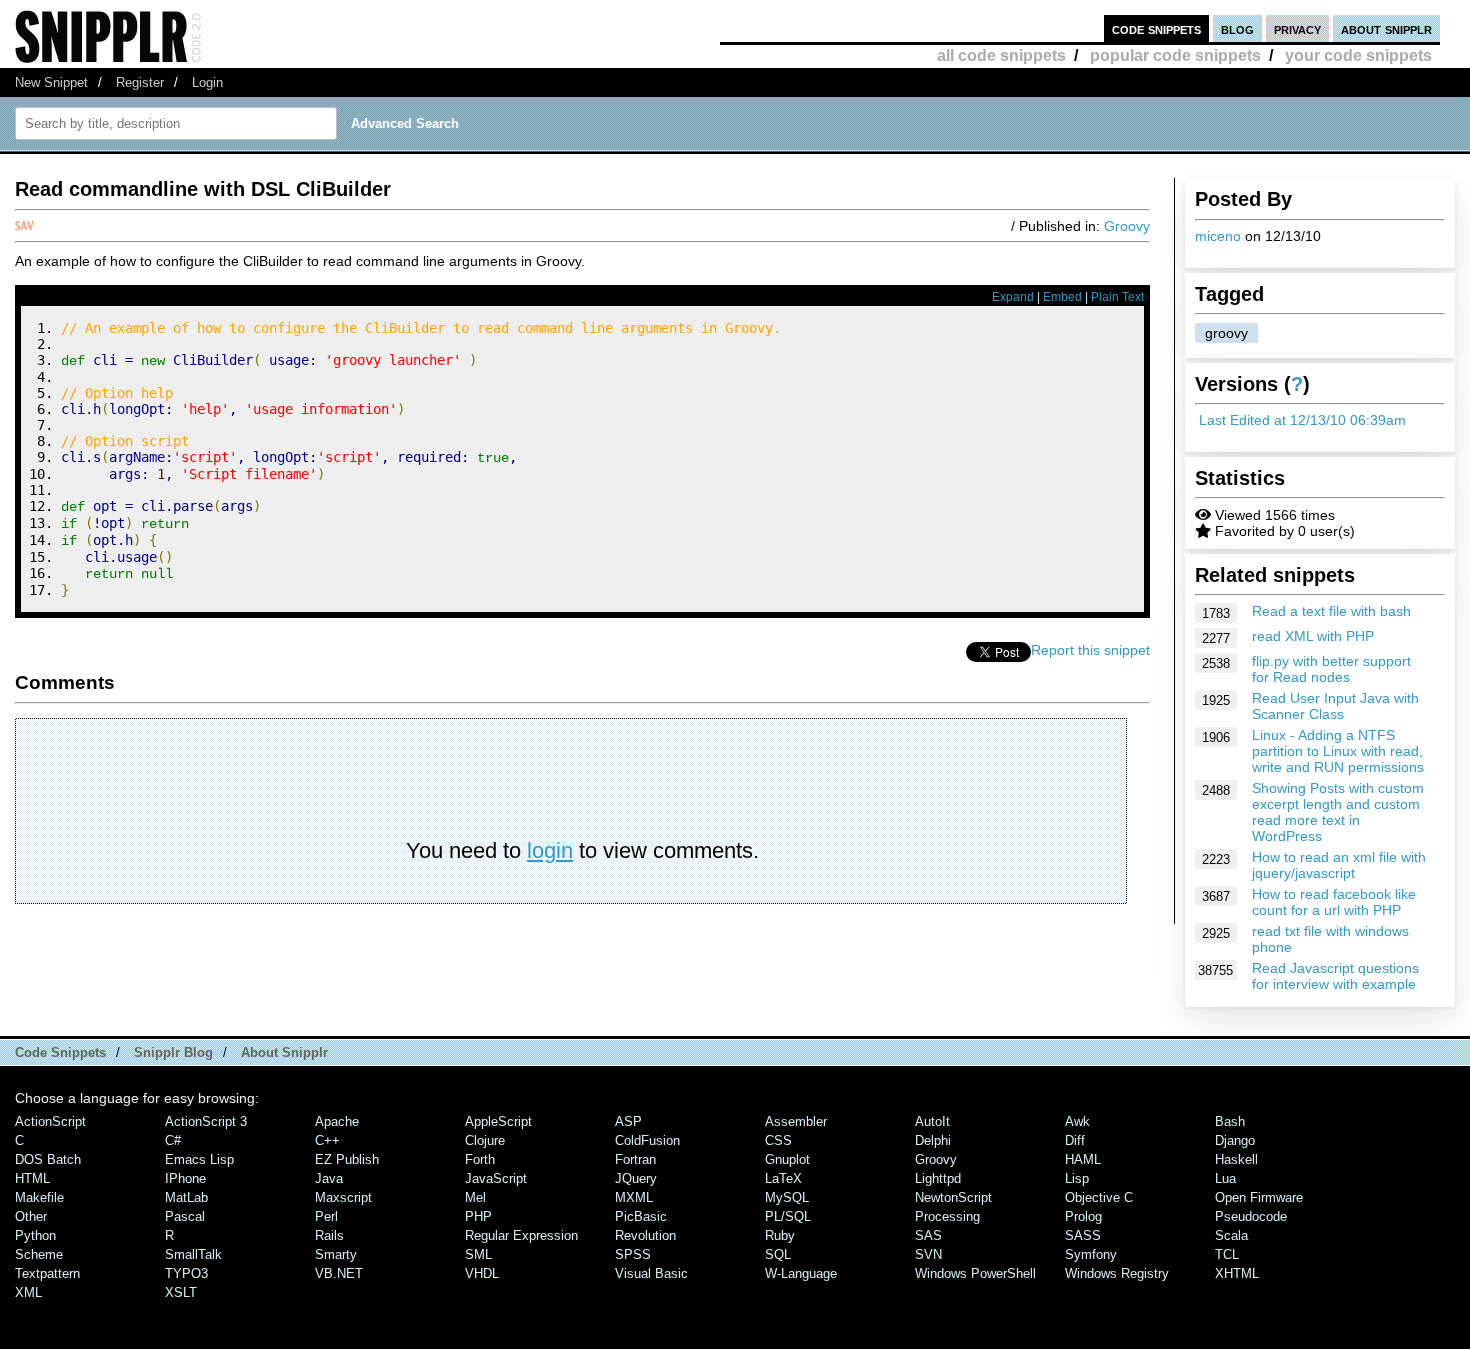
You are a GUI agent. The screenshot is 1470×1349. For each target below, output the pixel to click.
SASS (1083, 1235)
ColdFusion (647, 1140)
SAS (928, 1235)
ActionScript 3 (206, 1121)
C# (173, 1140)
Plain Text (1117, 297)
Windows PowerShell (975, 1273)
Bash (1230, 1121)
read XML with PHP (1313, 636)
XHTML (1237, 1273)
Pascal (185, 1216)
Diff (1075, 1140)
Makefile (39, 1197)
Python (35, 1235)
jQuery (636, 1178)
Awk (1077, 1121)
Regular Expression (521, 1235)
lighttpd (938, 1178)
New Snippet (51, 82)
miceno (1218, 236)
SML (478, 1254)
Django (1235, 1140)
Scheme (39, 1254)
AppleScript (498, 1121)
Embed (1062, 297)
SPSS (633, 1254)
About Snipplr (284, 1052)
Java (329, 1178)
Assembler (796, 1121)
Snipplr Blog (173, 1052)
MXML (634, 1197)
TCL (1227, 1254)
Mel (475, 1197)
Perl (326, 1216)
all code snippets (1001, 55)
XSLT (181, 1292)
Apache (337, 1121)
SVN (928, 1254)
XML (28, 1292)
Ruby (780, 1235)
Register (140, 82)
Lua (1225, 1178)
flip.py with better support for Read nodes (1331, 669)
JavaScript (496, 1178)
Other (31, 1216)
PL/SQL (788, 1216)
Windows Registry (1117, 1273)
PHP (478, 1216)
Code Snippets (60, 1052)
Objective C (1099, 1197)
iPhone (185, 1178)
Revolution (645, 1235)
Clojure (485, 1140)
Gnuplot (787, 1159)
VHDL (482, 1273)
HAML (1083, 1159)
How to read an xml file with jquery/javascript (1339, 865)
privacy (1297, 28)
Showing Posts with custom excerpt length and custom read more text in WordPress (1338, 812)
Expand (1013, 297)
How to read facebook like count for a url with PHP (1334, 902)
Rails (329, 1235)
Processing (947, 1216)
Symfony (1091, 1254)
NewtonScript (953, 1197)
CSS (778, 1140)
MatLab (186, 1197)
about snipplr (1386, 28)
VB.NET (339, 1273)
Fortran (635, 1159)
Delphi (933, 1140)
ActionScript (50, 1121)
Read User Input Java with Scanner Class (1335, 706)
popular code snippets (1175, 55)
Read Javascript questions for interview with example (1335, 976)
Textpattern (47, 1273)
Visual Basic (651, 1273)
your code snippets (1358, 55)
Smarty (336, 1254)
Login (207, 82)
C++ (327, 1140)
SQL (778, 1254)
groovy (1226, 333)
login (550, 850)
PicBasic (641, 1216)
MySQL (787, 1197)
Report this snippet (1090, 650)
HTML (32, 1178)
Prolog (1083, 1216)
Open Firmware (1259, 1197)
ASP (628, 1121)
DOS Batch (48, 1159)
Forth (480, 1159)
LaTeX (783, 1178)
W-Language (801, 1273)
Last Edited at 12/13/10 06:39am (1302, 420)
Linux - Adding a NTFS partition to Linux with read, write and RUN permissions (1338, 751)
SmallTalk (193, 1254)
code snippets (1156, 28)
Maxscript (343, 1197)
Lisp (1077, 1178)
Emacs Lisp (199, 1159)
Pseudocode (1251, 1216)
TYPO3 (186, 1273)
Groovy (1127, 226)
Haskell (1236, 1159)
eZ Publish (347, 1159)
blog (1237, 28)
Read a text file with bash (1331, 611)
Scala (1231, 1235)
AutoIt (932, 1121)
